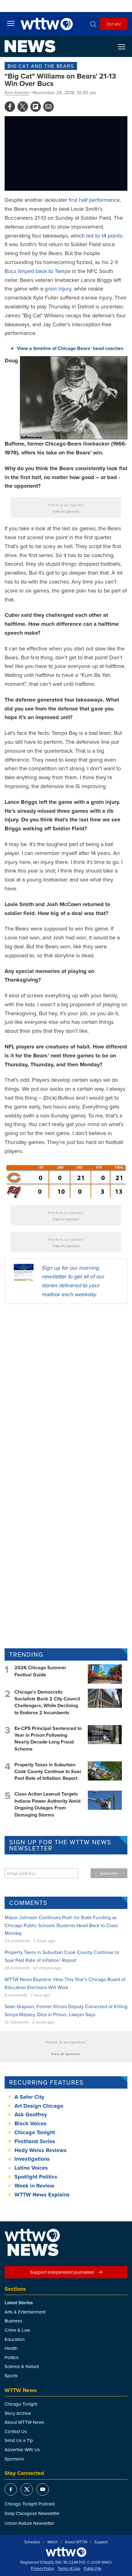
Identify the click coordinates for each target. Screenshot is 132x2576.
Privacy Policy (42, 2569)
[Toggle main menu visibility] (11, 23)
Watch (52, 2542)
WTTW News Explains (43, 2195)
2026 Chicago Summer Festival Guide (40, 1671)
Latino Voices (31, 2168)
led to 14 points (104, 236)
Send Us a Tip (19, 2440)
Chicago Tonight (35, 2132)
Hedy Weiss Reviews (41, 2150)
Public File (93, 2569)
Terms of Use (69, 2569)
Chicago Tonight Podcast (30, 2504)
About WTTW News (24, 2422)
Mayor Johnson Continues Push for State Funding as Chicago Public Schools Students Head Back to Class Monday (61, 1925)
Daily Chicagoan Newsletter (32, 2513)
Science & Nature (22, 2366)
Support (101, 2542)
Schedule (32, 2542)
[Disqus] (66, 1389)
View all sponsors (66, 511)
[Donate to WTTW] (66, 2552)
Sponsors (14, 2459)
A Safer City (29, 2097)
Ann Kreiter (17, 92)
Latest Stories (19, 2303)
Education (15, 2339)
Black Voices (31, 2123)
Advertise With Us (22, 2450)
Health (11, 2348)
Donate (114, 24)
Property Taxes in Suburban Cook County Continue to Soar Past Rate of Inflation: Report (48, 1772)
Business (13, 2321)
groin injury (58, 289)
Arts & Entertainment (25, 2312)
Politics (12, 2357)
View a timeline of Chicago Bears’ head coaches (70, 348)
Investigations (32, 2159)
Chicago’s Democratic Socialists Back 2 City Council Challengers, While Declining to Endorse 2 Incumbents (47, 1702)
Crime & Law (17, 2330)
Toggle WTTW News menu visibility (125, 47)
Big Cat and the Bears (41, 66)
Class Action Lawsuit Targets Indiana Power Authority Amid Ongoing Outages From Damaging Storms (47, 1804)
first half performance (94, 200)
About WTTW (76, 2542)
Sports (11, 2376)
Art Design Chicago (39, 2106)
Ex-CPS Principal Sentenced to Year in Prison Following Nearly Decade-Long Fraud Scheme (48, 1739)
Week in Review (34, 2186)
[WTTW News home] (30, 46)
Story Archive (18, 2413)
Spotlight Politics (36, 2177)
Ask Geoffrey (31, 2114)
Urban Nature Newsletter (29, 2523)
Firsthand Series (35, 2141)
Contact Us (16, 2431)
